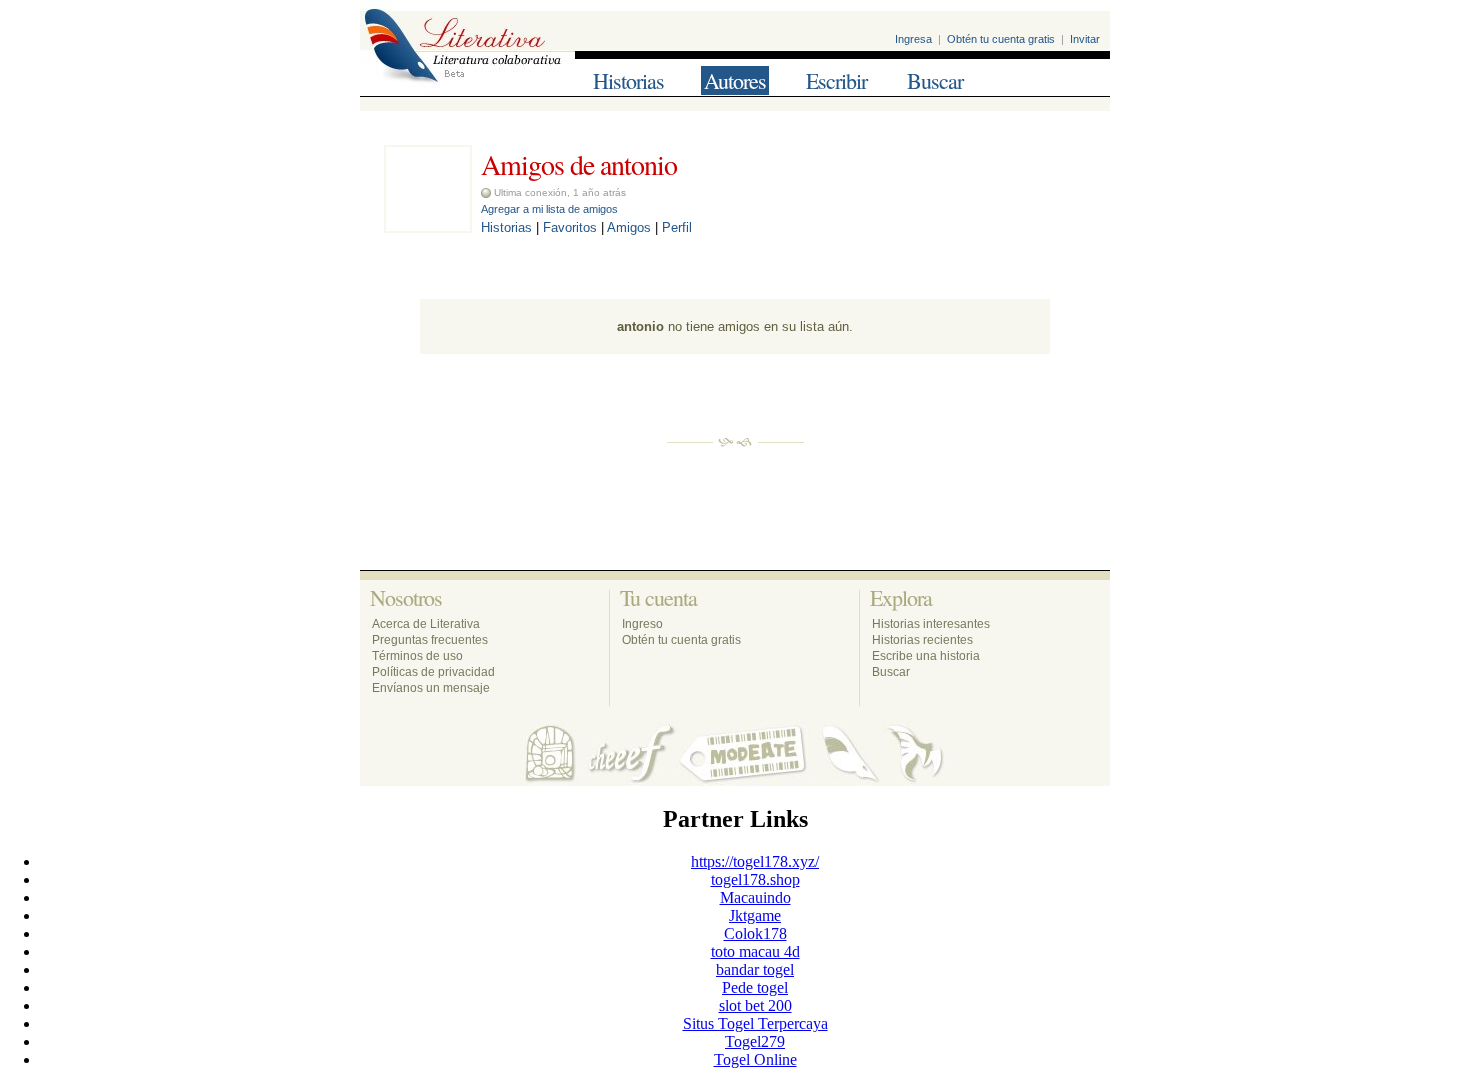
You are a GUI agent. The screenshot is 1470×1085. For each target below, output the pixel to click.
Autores (735, 80)
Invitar (1085, 39)
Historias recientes (922, 640)
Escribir (836, 80)
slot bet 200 (755, 1005)
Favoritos (570, 227)
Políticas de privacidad (433, 672)
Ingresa (913, 39)
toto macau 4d (755, 951)
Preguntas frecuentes (430, 640)
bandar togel (755, 969)
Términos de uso (417, 656)
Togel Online (755, 1059)
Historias (628, 80)
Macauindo (755, 897)
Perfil (677, 227)
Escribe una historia (926, 656)
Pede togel (755, 987)
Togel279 (755, 1041)
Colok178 (755, 933)
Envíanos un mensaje (431, 688)
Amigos (629, 227)
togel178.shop (755, 879)
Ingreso (642, 624)
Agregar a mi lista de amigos (549, 209)
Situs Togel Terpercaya (755, 1023)
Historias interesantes (931, 624)
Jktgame (755, 915)
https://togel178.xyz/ (755, 861)
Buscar (935, 80)
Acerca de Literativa (426, 624)
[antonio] (428, 227)
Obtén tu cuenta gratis (1001, 39)
